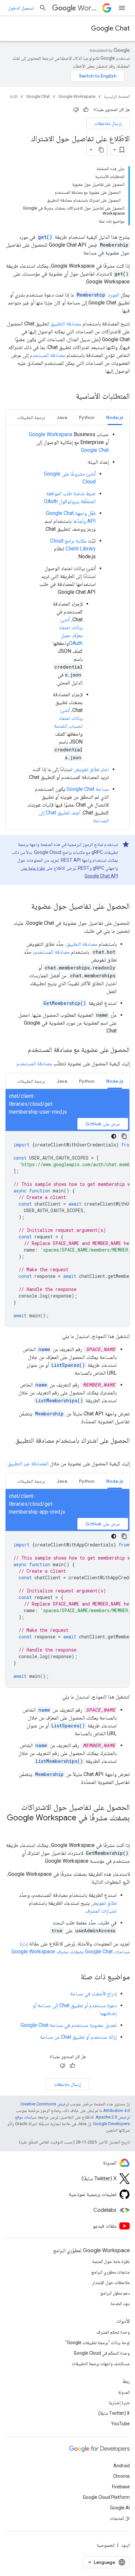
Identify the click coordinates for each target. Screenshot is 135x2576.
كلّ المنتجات (120, 2518)
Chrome (121, 2476)
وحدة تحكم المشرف (113, 2332)
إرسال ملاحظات (108, 123)
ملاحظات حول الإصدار (111, 2282)
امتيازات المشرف (101, 1911)
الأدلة (14, 96)
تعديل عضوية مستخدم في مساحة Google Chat (69, 2025)
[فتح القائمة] (122, 8)
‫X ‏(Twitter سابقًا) (114, 2413)
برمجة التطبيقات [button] (31, 417)
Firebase (121, 2487)
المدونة (124, 2392)
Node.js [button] (115, 417)
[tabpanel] (67, 628)
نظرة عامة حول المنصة (111, 2261)
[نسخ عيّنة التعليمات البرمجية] (124, 1136)
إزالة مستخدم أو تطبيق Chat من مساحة (78, 2037)
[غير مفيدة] (76, 110)
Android (122, 2466)
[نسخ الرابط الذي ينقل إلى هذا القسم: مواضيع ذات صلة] (74, 1977)
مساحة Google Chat (88, 789)
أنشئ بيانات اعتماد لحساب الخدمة (68, 718)
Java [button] (62, 417)
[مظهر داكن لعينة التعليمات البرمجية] (114, 1136)
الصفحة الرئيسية (117, 96)
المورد (98, 295)
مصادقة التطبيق (66, 324)
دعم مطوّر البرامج (115, 2293)
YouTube (120, 2424)
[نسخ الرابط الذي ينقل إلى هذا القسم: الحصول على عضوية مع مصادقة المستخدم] (21, 1050)
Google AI (120, 2508)
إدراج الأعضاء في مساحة (93, 1994)
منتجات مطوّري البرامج (110, 2272)
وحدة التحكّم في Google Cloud (102, 2353)
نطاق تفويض (104, 1903)
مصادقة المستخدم (48, 355)
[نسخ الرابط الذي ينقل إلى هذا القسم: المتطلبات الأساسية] (69, 397)
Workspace (89, 8)
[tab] (115, 417)
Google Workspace (77, 96)
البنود (125, 2545)
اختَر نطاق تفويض (91, 769)
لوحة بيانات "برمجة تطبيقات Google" (98, 2343)
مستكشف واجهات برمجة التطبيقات (101, 2364)
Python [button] (87, 417)
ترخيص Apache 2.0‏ (113, 2117)
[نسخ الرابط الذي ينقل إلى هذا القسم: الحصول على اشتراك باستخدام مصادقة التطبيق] (123, 1450)
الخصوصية (106, 2545)
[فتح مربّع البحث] (43, 8)
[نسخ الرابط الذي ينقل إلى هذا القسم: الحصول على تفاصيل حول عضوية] (25, 907)
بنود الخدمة (120, 2303)
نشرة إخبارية (119, 2403)
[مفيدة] (86, 110)
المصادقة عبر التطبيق (28, 1464)
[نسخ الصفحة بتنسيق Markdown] (101, 150)
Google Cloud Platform (106, 2497)
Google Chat (110, 28)
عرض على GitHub (103, 1124)
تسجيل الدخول (21, 8)
